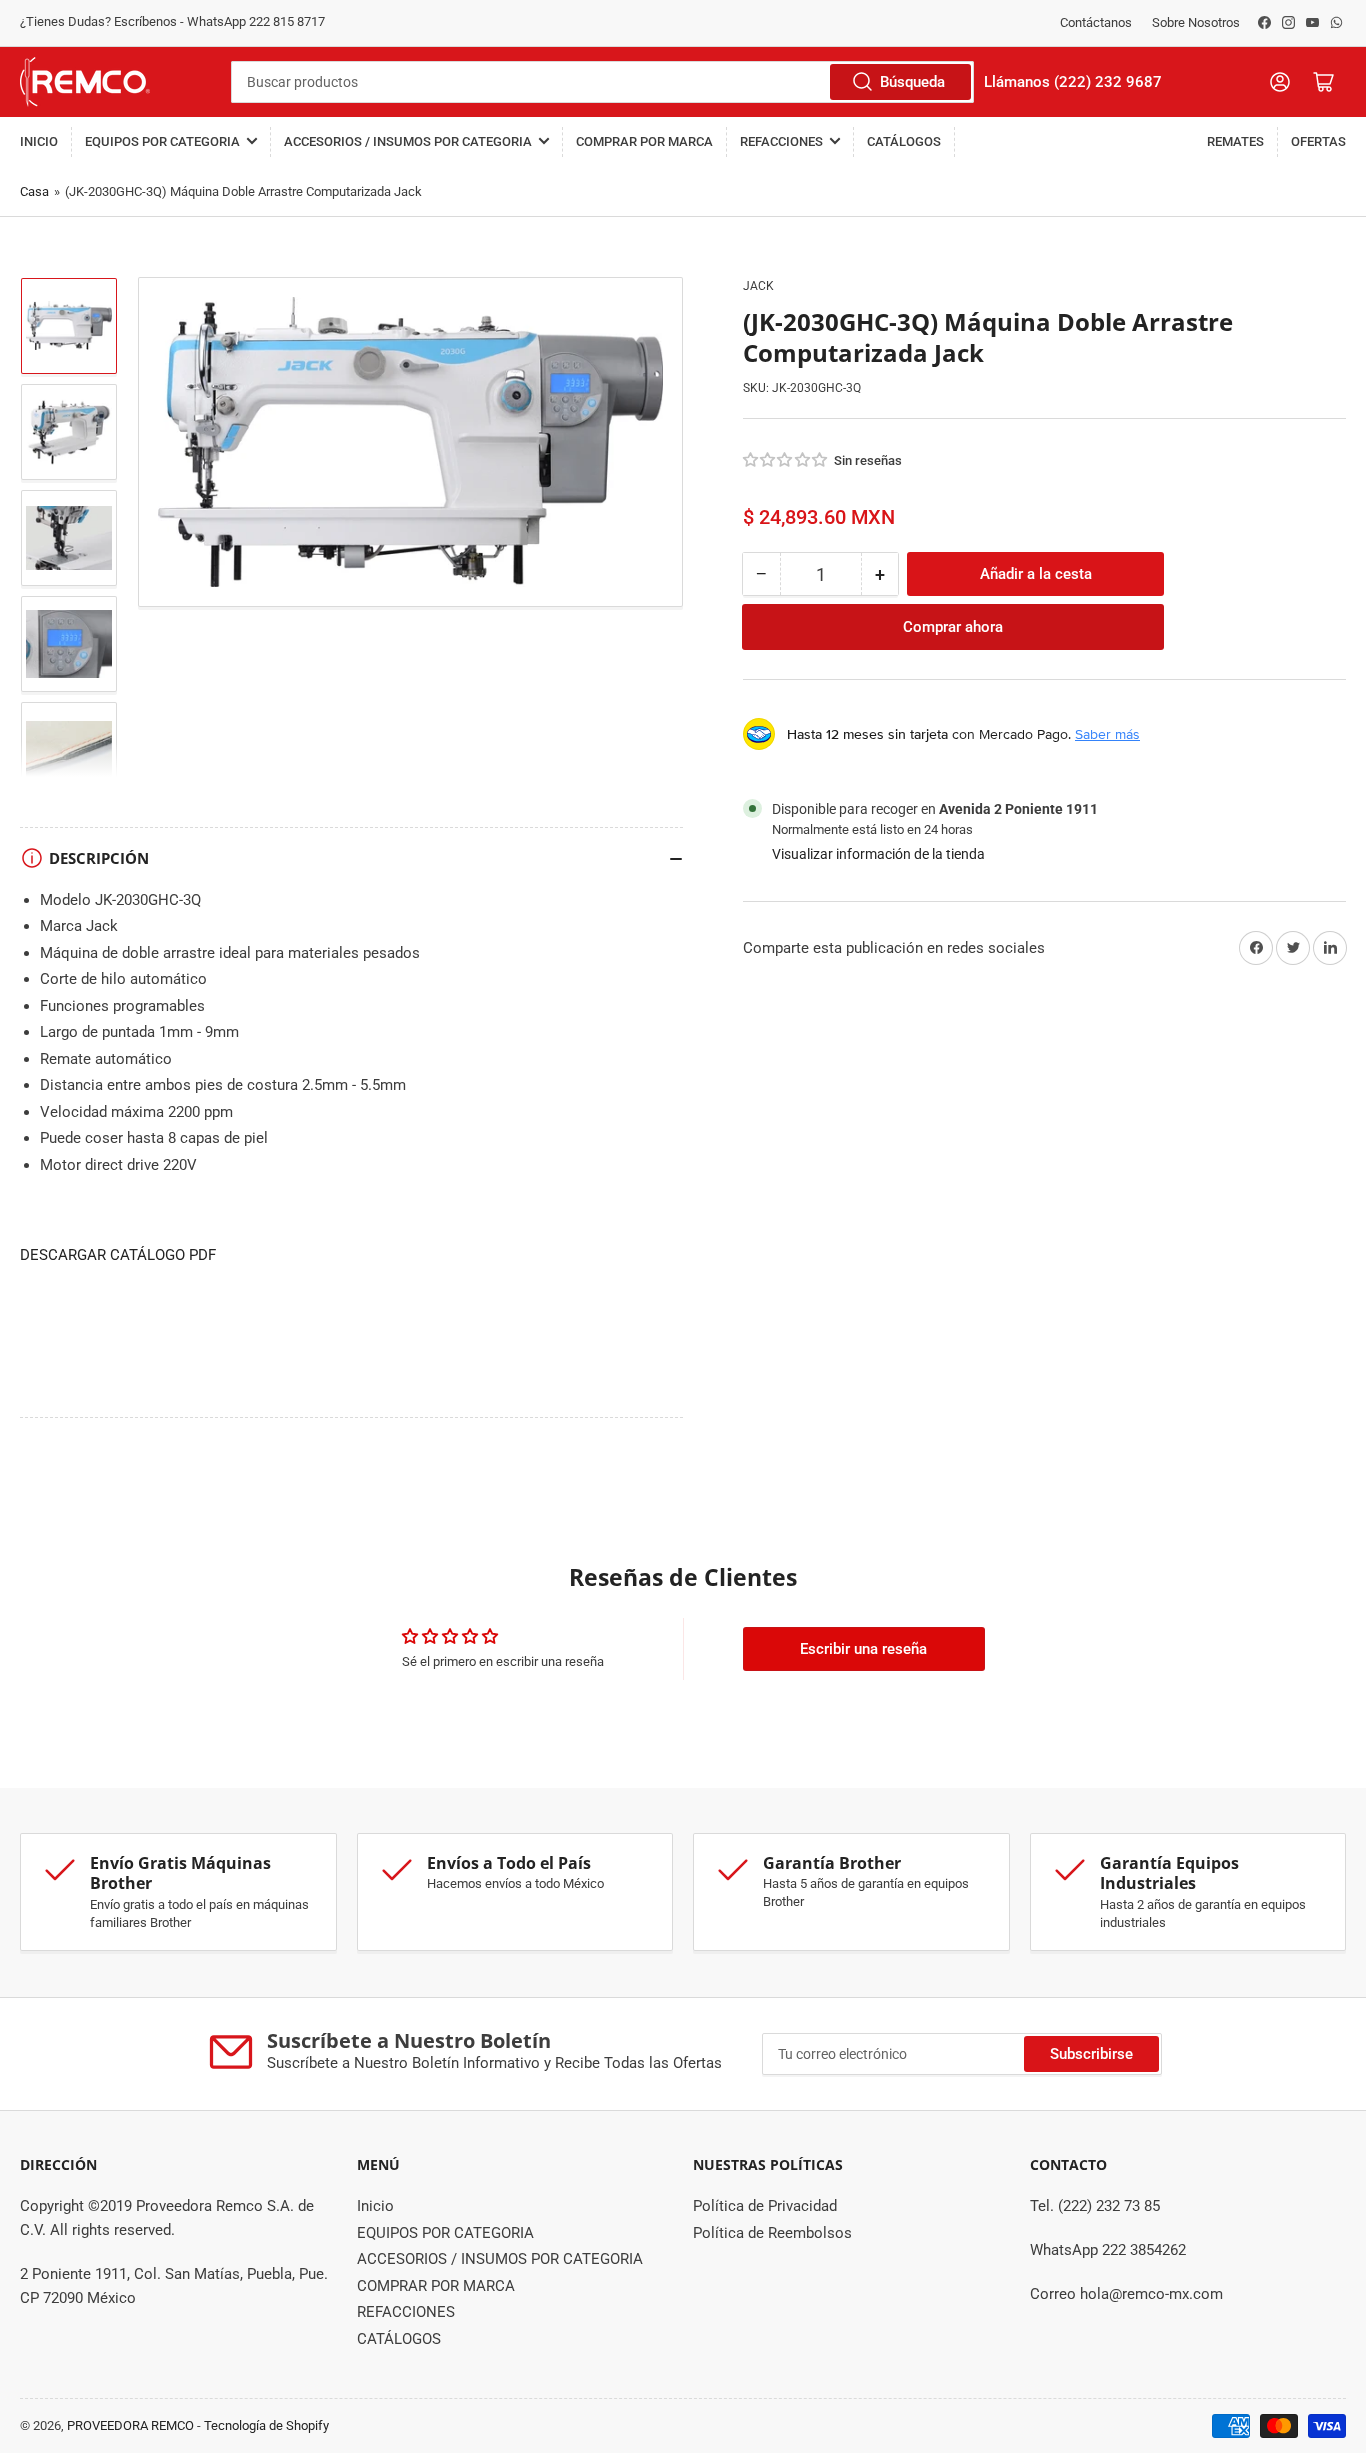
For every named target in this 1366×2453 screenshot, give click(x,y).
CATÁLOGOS (904, 141)
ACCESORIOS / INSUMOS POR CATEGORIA (408, 141)
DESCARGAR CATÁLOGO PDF (118, 1255)
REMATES (1235, 141)
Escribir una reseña (863, 1649)
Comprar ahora (953, 627)
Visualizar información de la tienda (878, 854)
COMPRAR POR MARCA (644, 141)
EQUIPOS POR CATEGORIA (162, 141)
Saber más (1107, 734)
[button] (786, 460)
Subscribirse (1091, 2054)
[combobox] (602, 82)
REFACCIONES (781, 141)
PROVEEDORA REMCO (130, 2425)
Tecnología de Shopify (266, 2425)
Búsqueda (912, 82)
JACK (758, 286)
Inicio (39, 141)
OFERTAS (1318, 141)
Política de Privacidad (765, 2206)
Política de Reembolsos (772, 2233)
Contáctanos (1096, 22)
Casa (34, 191)
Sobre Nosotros (1196, 22)
